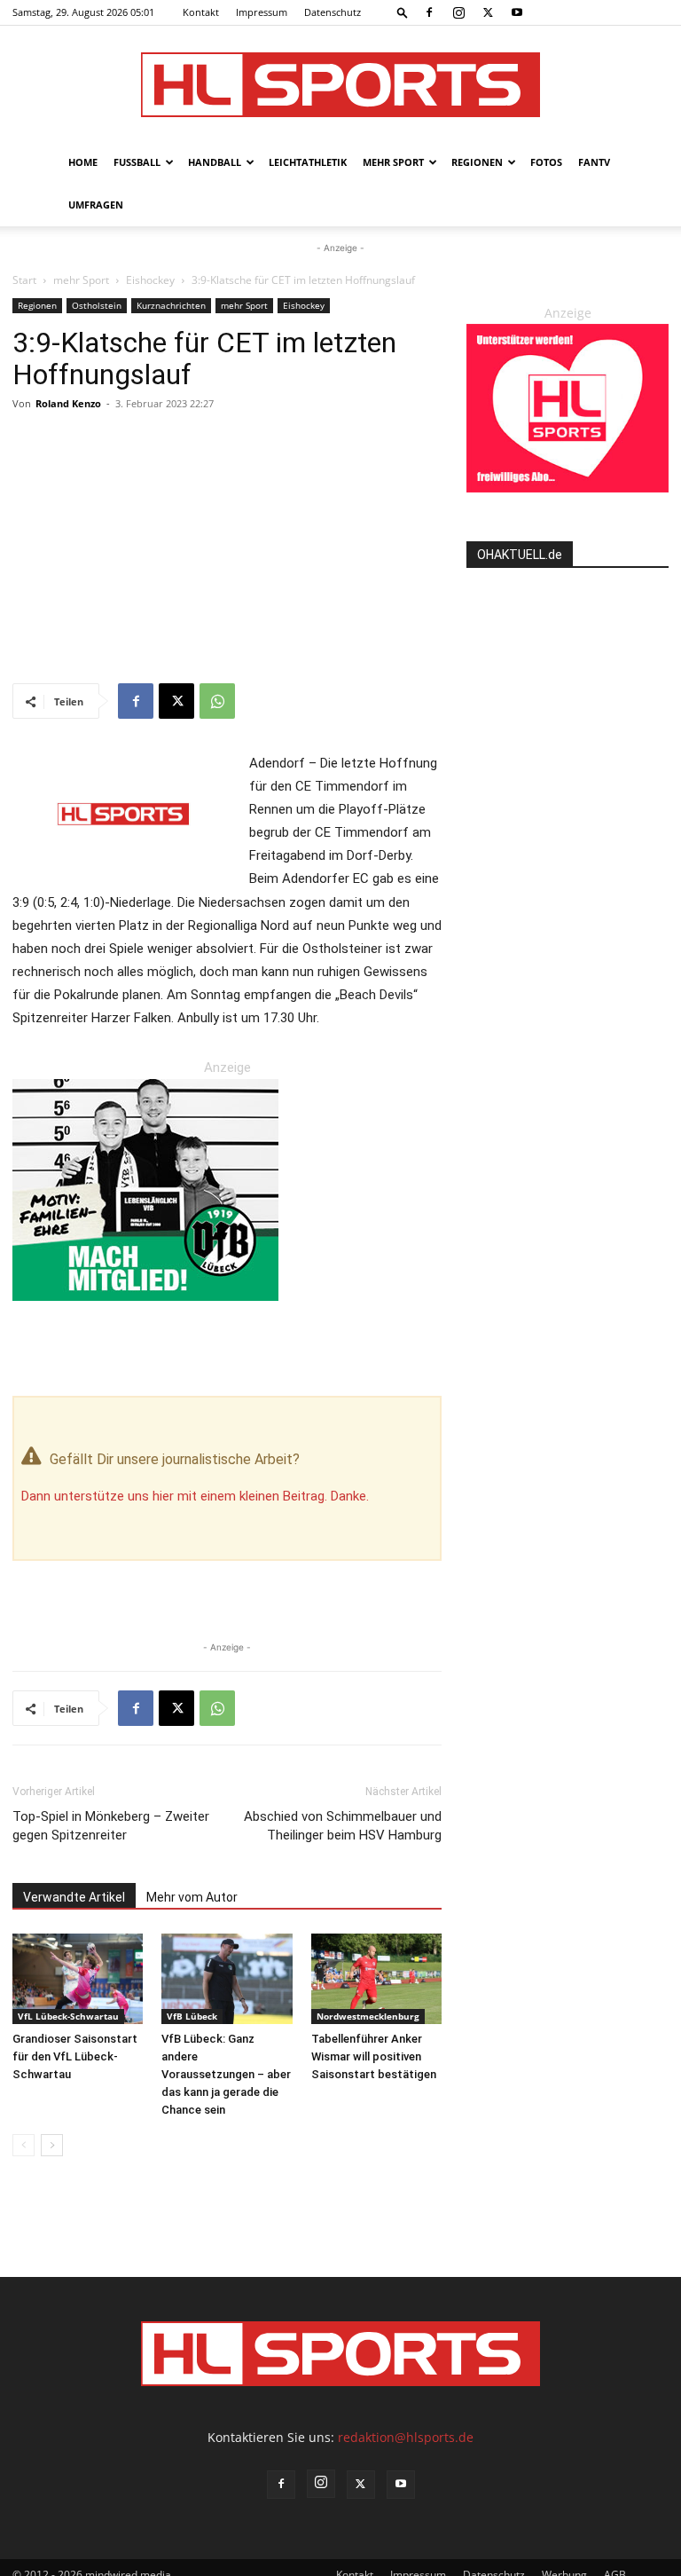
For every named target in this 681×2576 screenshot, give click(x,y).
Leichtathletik (308, 162)
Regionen (477, 162)
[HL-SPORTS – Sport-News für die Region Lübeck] (340, 85)
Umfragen (96, 205)
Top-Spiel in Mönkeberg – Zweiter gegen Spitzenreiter (111, 1826)
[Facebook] (429, 12)
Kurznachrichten (171, 305)
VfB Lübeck (192, 2016)
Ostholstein (97, 305)
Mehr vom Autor (192, 1897)
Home (83, 162)
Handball (215, 162)
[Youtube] (517, 12)
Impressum (262, 12)
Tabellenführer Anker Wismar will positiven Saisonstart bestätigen (374, 2056)
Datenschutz (333, 12)
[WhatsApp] (217, 701)
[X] (488, 12)
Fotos (546, 162)
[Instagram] (458, 12)
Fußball (137, 162)
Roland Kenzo (68, 403)
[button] (403, 12)
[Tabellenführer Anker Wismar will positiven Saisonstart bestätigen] (376, 1978)
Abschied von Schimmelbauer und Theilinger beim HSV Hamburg (343, 1826)
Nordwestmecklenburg (368, 2016)
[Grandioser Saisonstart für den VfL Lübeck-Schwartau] (78, 1978)
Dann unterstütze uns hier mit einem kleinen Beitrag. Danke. (195, 1496)
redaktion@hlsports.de (406, 2437)
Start (24, 280)
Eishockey (150, 280)
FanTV (594, 162)
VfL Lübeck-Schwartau (68, 2016)
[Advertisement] (227, 550)
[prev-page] (23, 2145)
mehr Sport (393, 162)
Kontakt (201, 12)
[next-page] (52, 2145)
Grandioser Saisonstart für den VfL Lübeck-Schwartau (75, 2056)
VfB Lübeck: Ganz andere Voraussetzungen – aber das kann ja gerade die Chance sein (226, 2074)
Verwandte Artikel (74, 1897)
